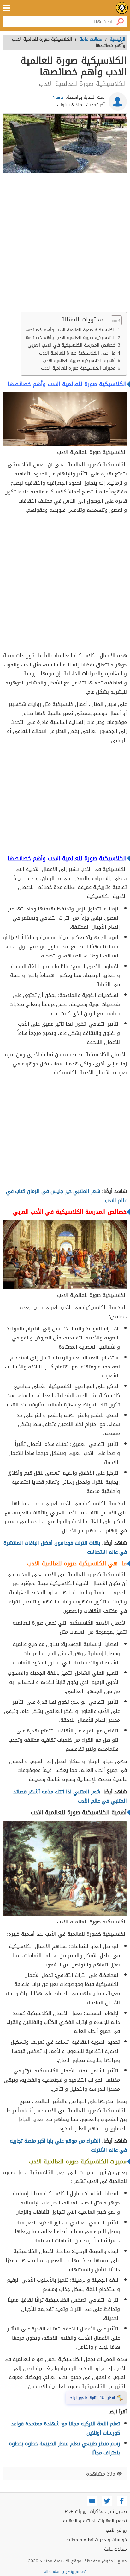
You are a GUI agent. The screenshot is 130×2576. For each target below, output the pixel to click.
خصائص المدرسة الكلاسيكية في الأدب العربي (72, 345)
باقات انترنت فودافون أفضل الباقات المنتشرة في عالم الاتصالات (65, 1547)
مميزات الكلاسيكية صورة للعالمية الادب (77, 368)
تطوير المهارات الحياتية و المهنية (95, 2521)
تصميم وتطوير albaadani (65, 2572)
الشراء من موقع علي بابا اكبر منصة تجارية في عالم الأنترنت (68, 2145)
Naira (58, 97)
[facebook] (122, 2501)
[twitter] (107, 2501)
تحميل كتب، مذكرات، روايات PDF (96, 2511)
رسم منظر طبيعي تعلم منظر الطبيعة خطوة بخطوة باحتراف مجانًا (64, 2448)
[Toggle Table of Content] (113, 320)
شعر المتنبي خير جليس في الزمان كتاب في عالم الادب (66, 1196)
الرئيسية (118, 39)
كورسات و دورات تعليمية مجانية (97, 2540)
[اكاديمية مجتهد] (122, 8)
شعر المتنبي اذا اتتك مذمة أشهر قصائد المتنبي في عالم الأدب (70, 1796)
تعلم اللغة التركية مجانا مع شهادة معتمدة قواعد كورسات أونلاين (65, 2428)
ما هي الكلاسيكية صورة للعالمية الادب (77, 353)
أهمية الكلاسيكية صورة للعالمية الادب (78, 361)
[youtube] (92, 2501)
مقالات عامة (115, 2549)
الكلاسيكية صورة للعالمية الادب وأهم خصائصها (70, 330)
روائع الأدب (116, 2530)
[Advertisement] (65, 244)
